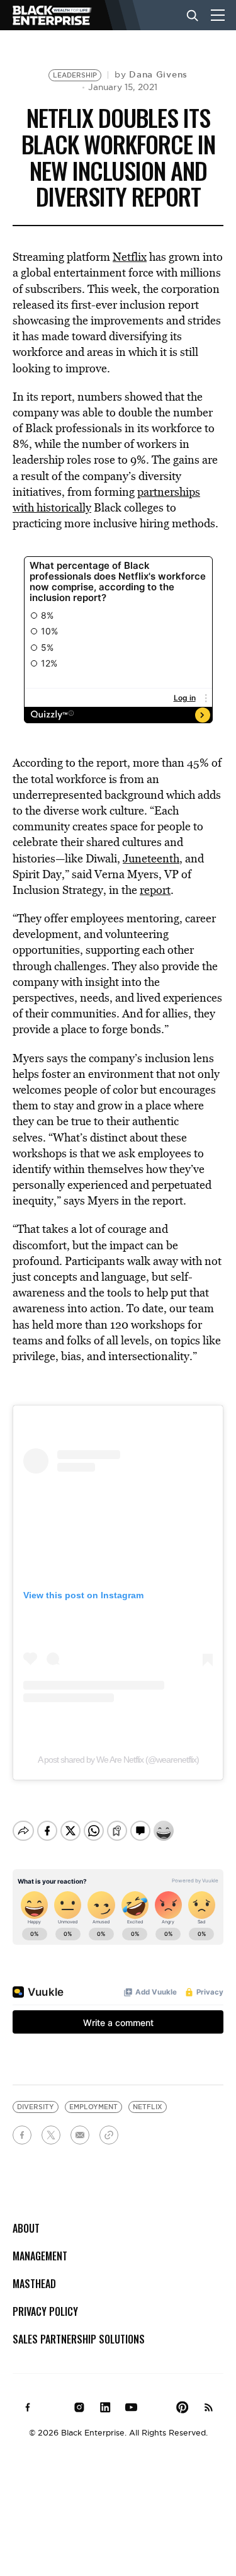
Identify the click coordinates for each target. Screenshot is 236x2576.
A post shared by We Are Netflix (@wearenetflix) (118, 1760)
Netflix (130, 257)
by (151, 74)
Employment (93, 2107)
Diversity (36, 2107)
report (155, 890)
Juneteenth (151, 858)
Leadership (75, 75)
